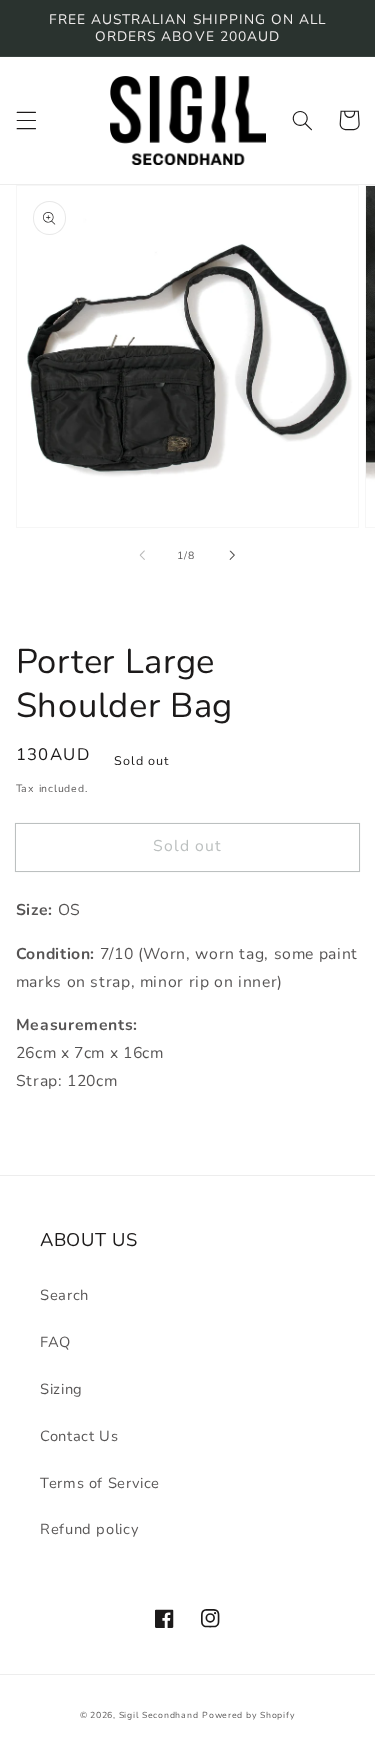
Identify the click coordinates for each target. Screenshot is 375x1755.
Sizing (61, 1389)
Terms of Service (100, 1483)
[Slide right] (233, 555)
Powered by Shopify (248, 1715)
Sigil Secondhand (159, 1715)
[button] (26, 120)
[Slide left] (142, 555)
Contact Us (79, 1436)
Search (64, 1295)
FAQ (55, 1342)
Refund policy (89, 1529)
